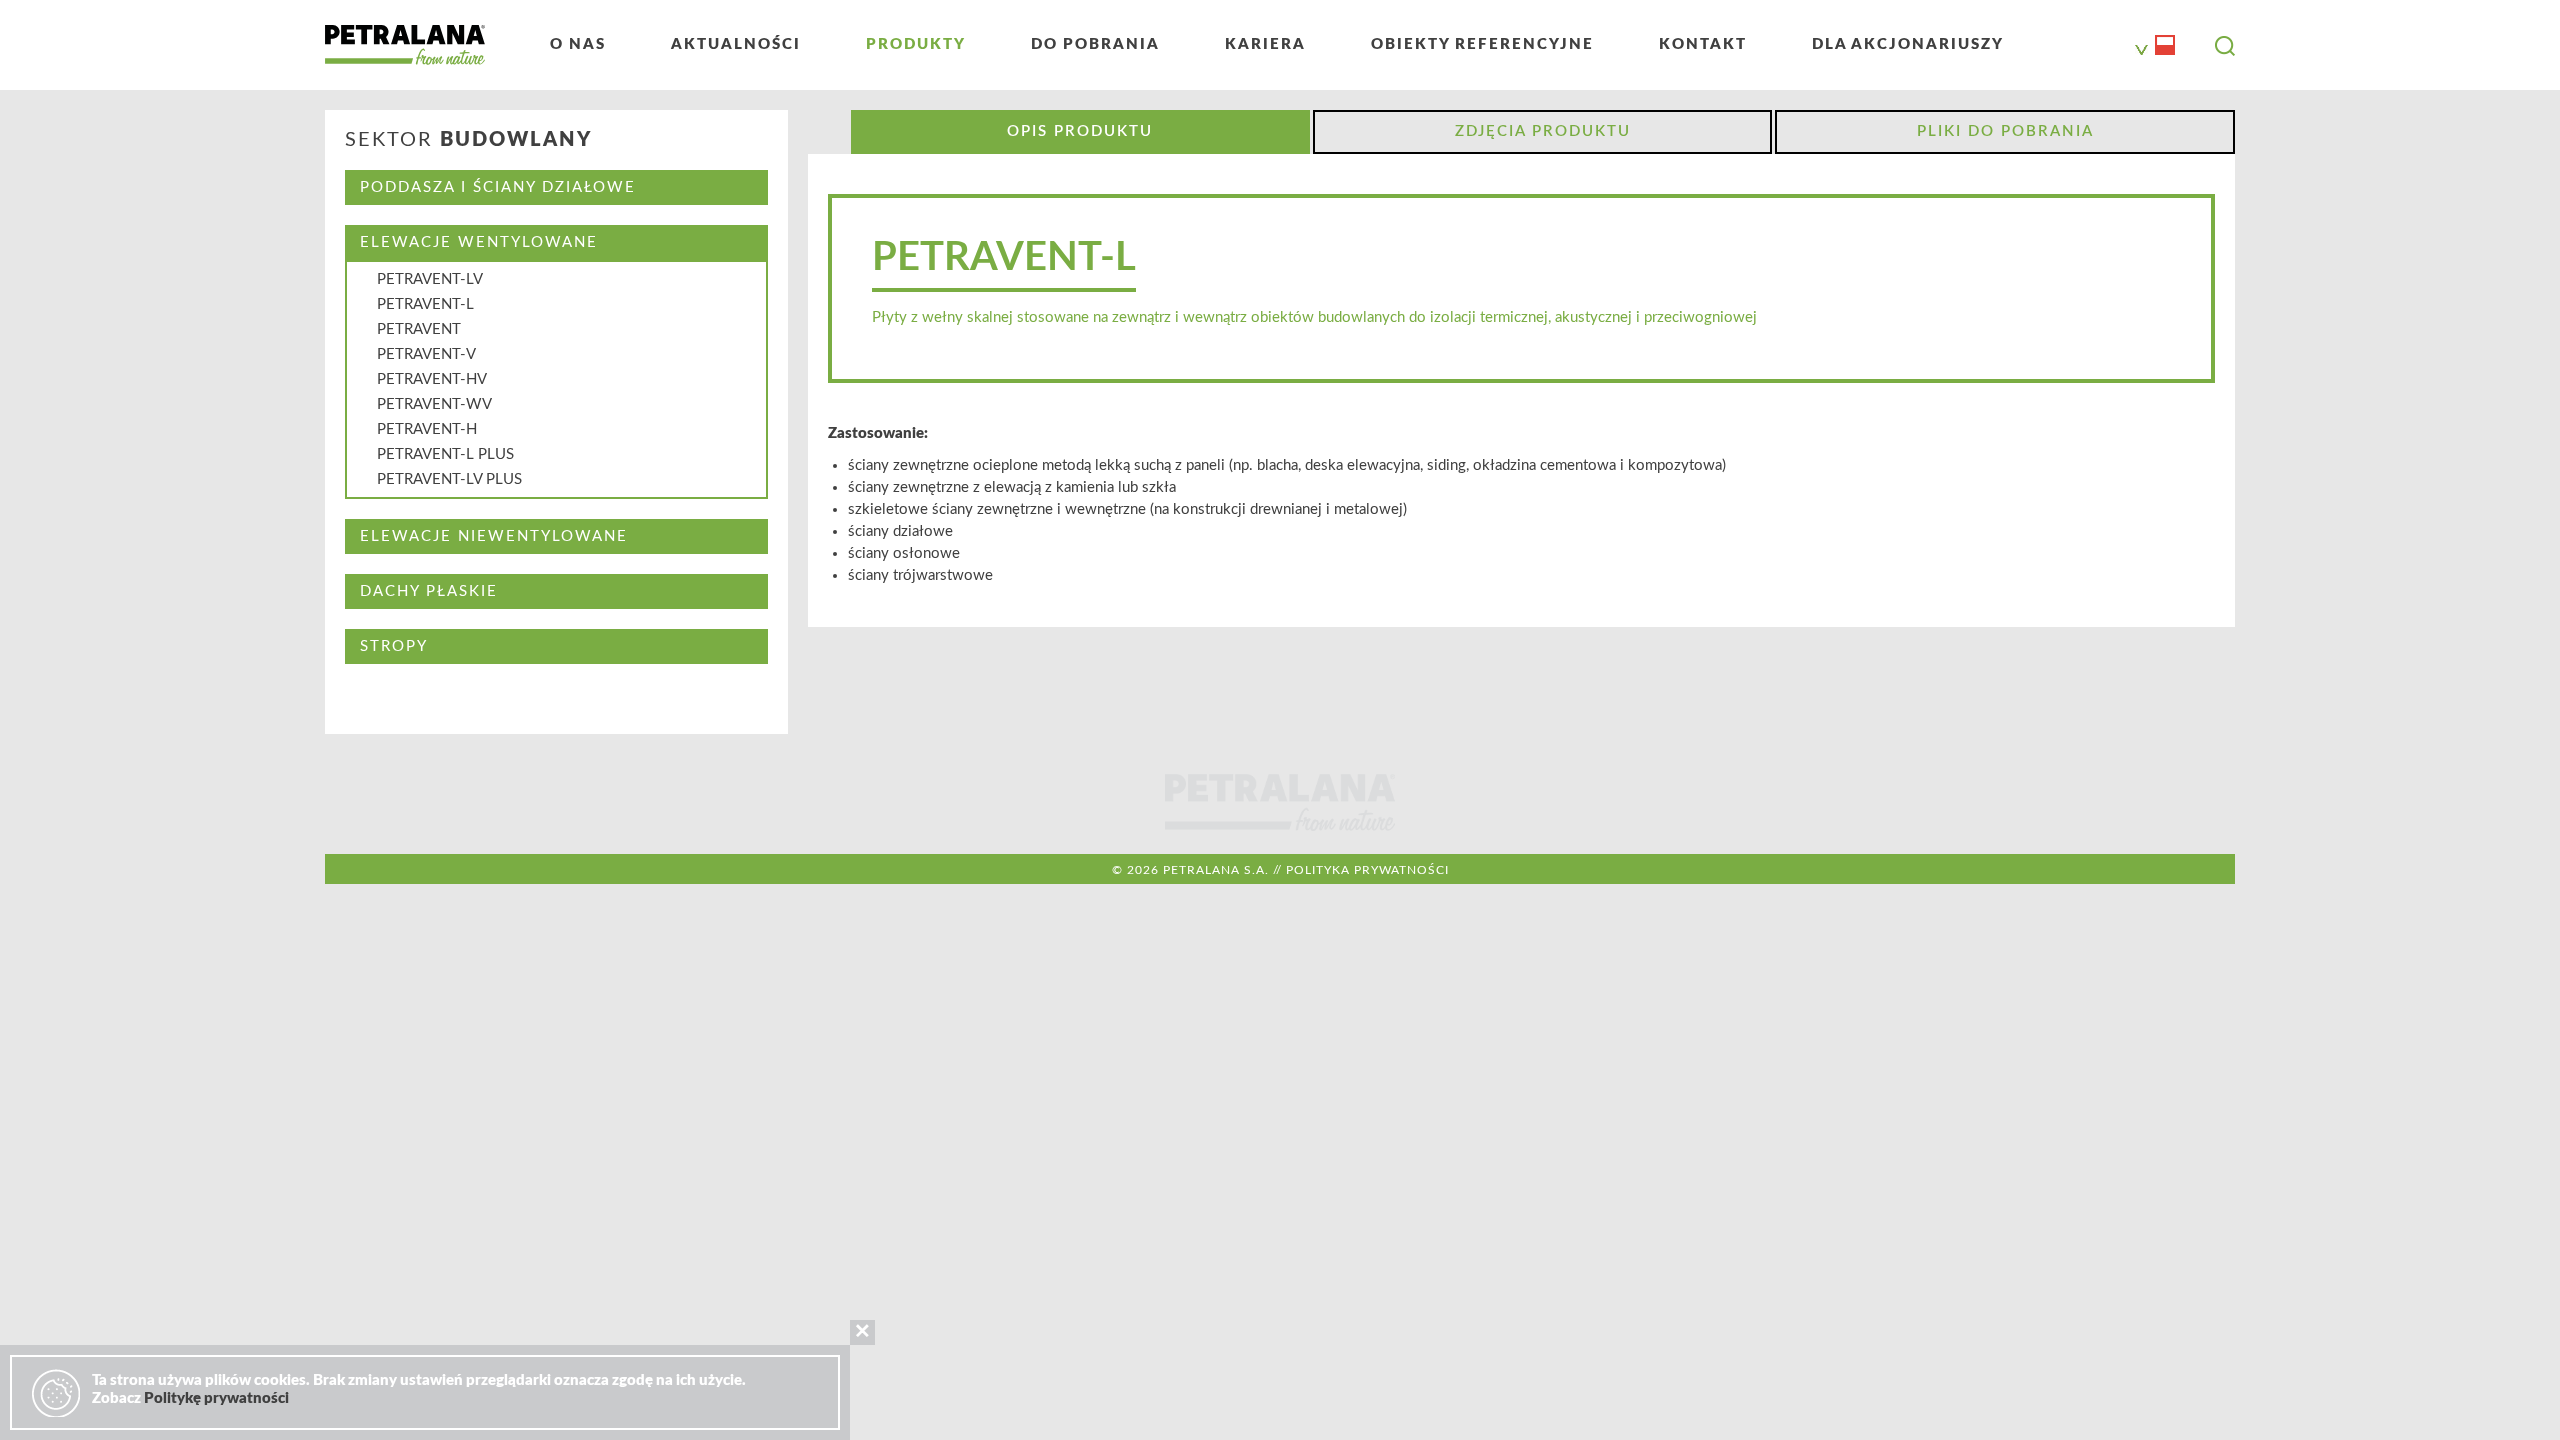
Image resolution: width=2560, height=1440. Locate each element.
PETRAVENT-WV (434, 404)
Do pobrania (1095, 44)
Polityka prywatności (1367, 870)
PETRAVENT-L (425, 304)
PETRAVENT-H (427, 429)
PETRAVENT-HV (432, 379)
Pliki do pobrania (2005, 131)
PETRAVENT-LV (430, 279)
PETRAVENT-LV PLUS (449, 479)
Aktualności (736, 44)
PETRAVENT (419, 329)
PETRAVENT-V (426, 354)
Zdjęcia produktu (1543, 131)
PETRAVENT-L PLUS (445, 454)
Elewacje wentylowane (479, 242)
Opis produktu (1080, 131)
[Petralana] (405, 45)
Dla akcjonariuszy (1908, 44)
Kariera (1265, 44)
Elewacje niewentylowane (494, 536)
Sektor (468, 140)
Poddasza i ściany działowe (498, 187)
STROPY (394, 646)
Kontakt (1703, 44)
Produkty (916, 44)
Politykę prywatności (216, 1398)
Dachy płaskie (429, 591)
